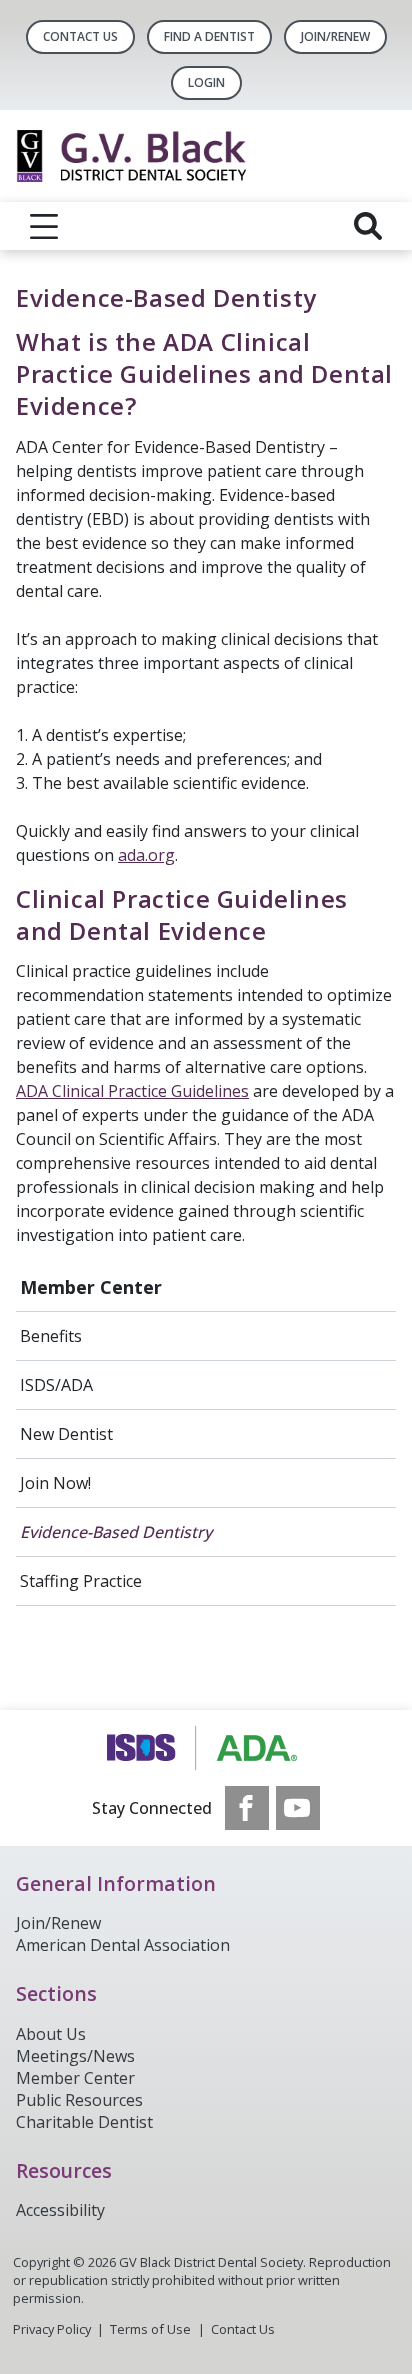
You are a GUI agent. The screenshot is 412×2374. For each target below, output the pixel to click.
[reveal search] (368, 226)
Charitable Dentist (84, 2122)
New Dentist (66, 1434)
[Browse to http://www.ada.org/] (206, 1748)
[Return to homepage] (206, 156)
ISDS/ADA (56, 1385)
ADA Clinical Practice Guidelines (132, 1091)
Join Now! (55, 1483)
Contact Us (80, 36)
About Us (51, 2034)
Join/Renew (335, 36)
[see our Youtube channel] (298, 1808)
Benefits (51, 1336)
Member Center (91, 1287)
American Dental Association (123, 1945)
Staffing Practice (81, 1581)
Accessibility (60, 2210)
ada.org (146, 855)
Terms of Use (150, 2329)
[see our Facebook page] (247, 1808)
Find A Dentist (209, 36)
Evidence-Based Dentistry (116, 1532)
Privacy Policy (52, 2329)
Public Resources (79, 2100)
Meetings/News (75, 2056)
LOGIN (206, 82)
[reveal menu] (44, 226)
